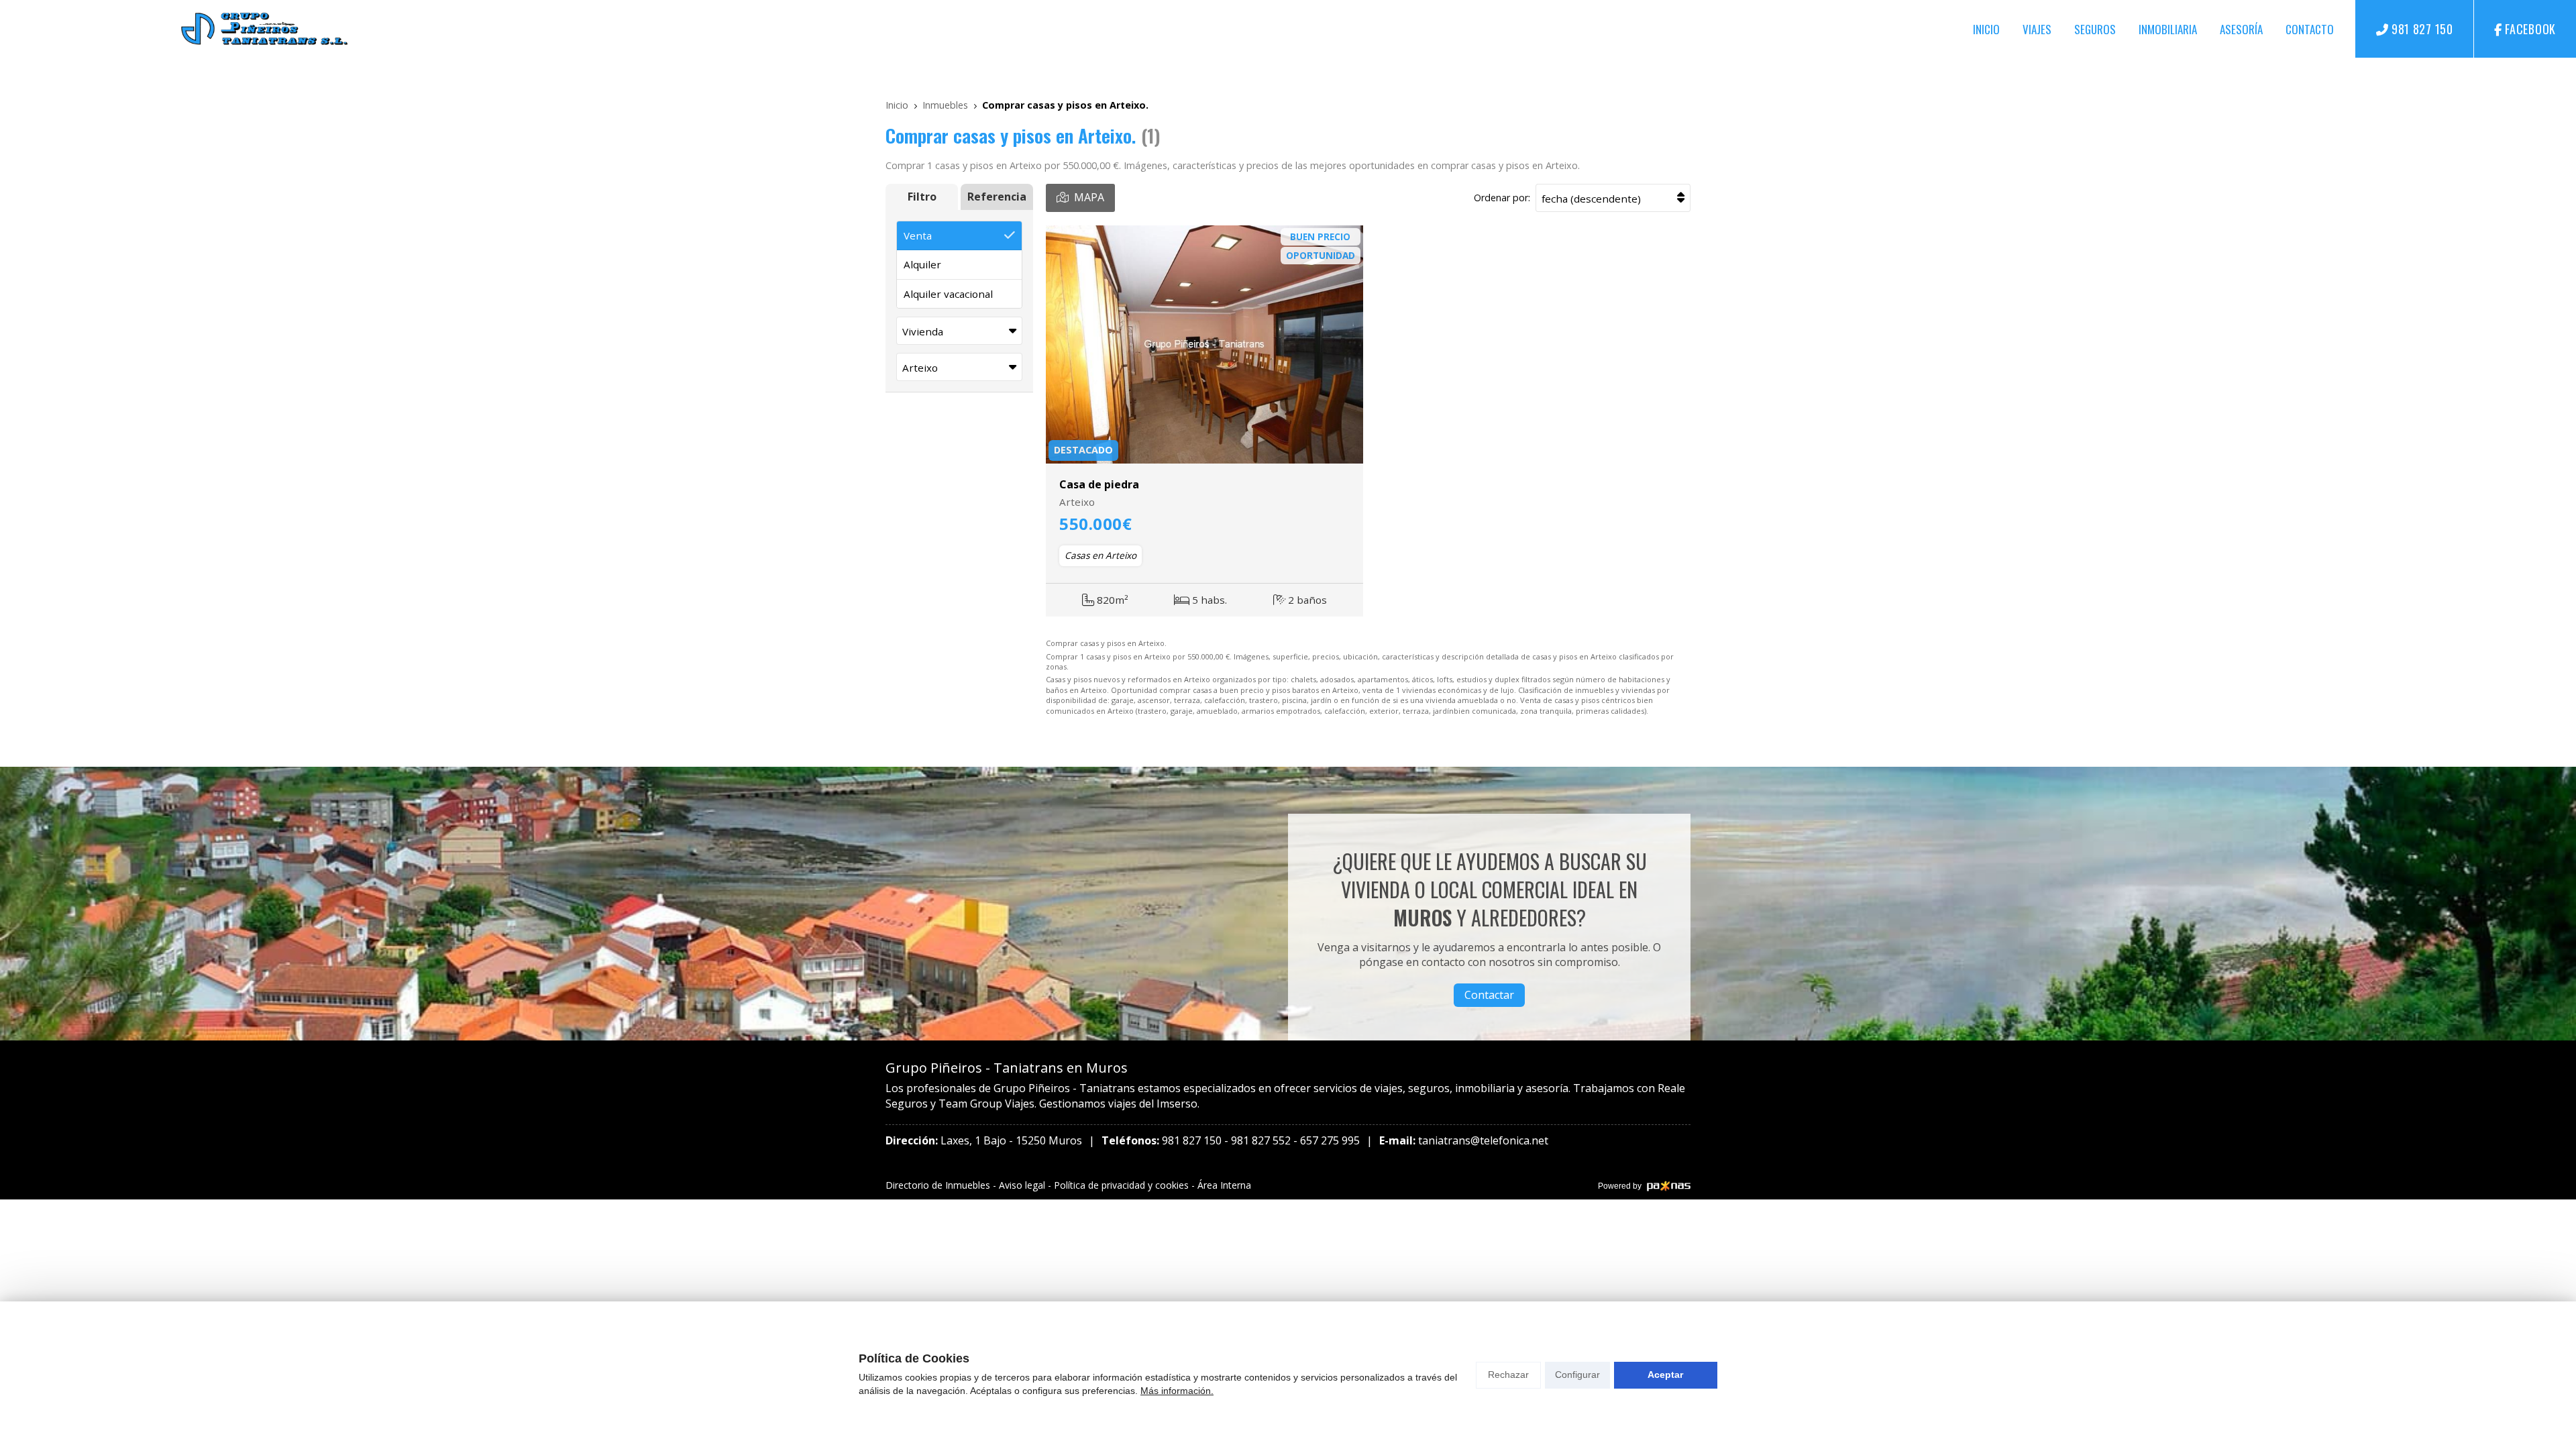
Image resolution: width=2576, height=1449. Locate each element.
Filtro (922, 197)
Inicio (1986, 29)
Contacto (2310, 29)
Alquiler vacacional (948, 294)
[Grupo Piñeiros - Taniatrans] (264, 29)
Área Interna (1224, 1185)
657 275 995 (1330, 1140)
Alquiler (922, 264)
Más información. (1177, 1391)
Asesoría (2241, 29)
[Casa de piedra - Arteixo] (1204, 344)
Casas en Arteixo (1101, 555)
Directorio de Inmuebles (938, 1185)
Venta (918, 235)
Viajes (2037, 29)
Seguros (2095, 29)
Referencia (997, 197)
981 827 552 (1261, 1140)
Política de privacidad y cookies (1121, 1185)
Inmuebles (945, 105)
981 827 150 (1192, 1140)
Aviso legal (1022, 1185)
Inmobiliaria (2168, 29)
